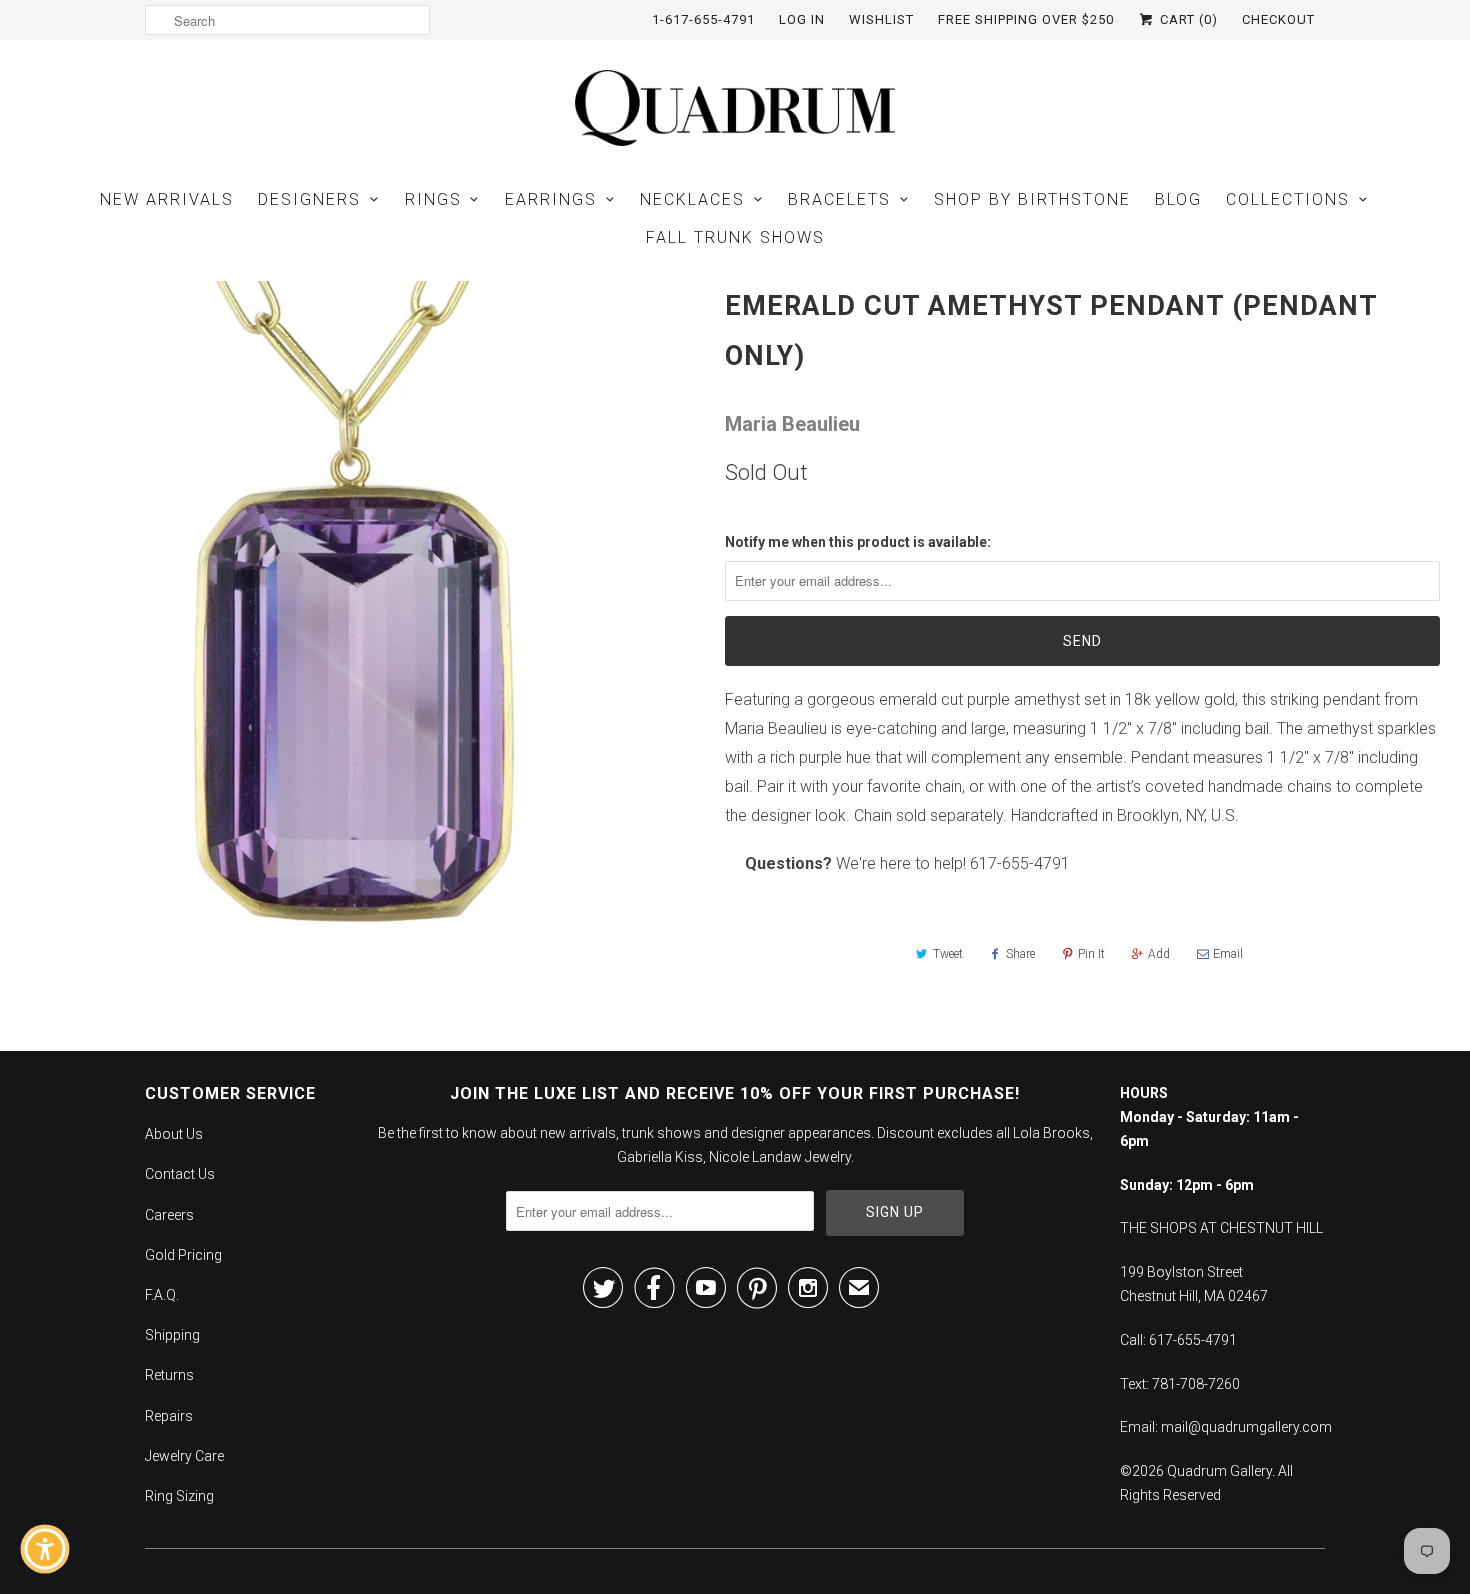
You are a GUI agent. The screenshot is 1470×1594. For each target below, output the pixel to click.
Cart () (1187, 19)
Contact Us (180, 1174)
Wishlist (881, 19)
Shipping (172, 1335)
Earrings (551, 199)
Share (1020, 954)
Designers (309, 199)
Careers (169, 1215)
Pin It (1091, 954)
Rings (433, 199)
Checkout (1278, 19)
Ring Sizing (179, 1496)
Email (1228, 954)
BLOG (1178, 199)
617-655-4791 (1020, 863)
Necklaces (692, 199)
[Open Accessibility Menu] (45, 1549)
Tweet (948, 954)
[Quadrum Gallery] (735, 108)
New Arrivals (167, 199)
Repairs (169, 1416)
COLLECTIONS (1288, 199)
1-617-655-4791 (703, 19)
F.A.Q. (162, 1295)
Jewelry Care (184, 1456)
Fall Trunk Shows (735, 237)
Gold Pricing (183, 1255)
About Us (174, 1134)
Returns (169, 1375)
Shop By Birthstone (1032, 199)
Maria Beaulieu (792, 424)
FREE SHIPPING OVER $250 (1026, 19)
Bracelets (839, 199)
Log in (802, 19)
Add (1159, 954)
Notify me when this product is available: (858, 542)
